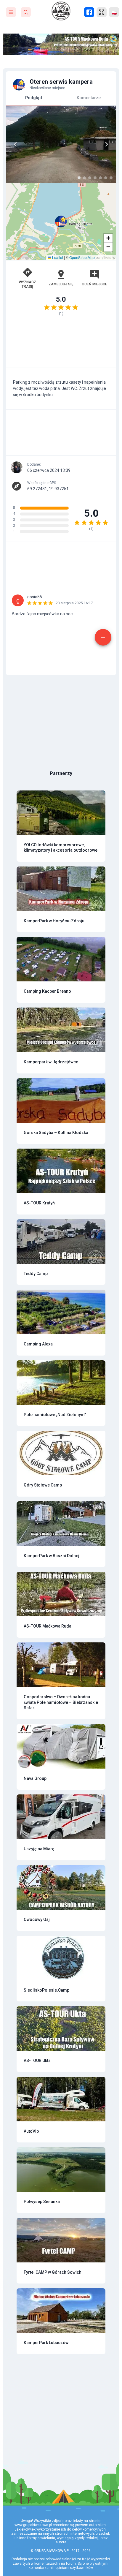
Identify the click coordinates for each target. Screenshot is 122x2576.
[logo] (61, 11)
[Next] (107, 144)
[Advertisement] (61, 345)
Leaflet (57, 257)
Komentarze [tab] (89, 98)
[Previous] (15, 144)
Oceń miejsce (94, 284)
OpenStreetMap (82, 257)
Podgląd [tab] (34, 98)
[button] (61, 222)
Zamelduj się (61, 284)
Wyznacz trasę (28, 284)
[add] (103, 637)
